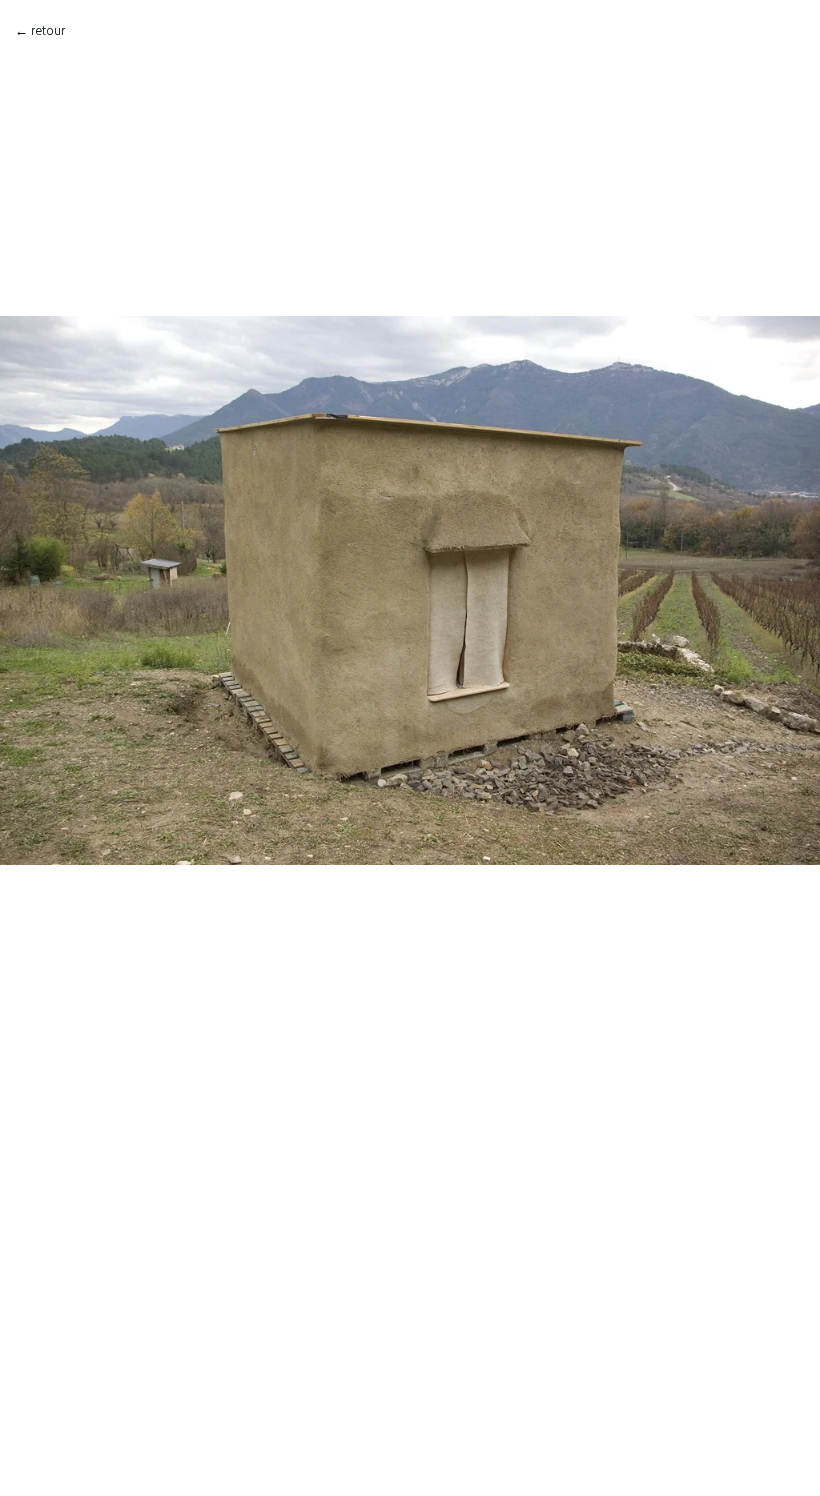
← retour (40, 30)
